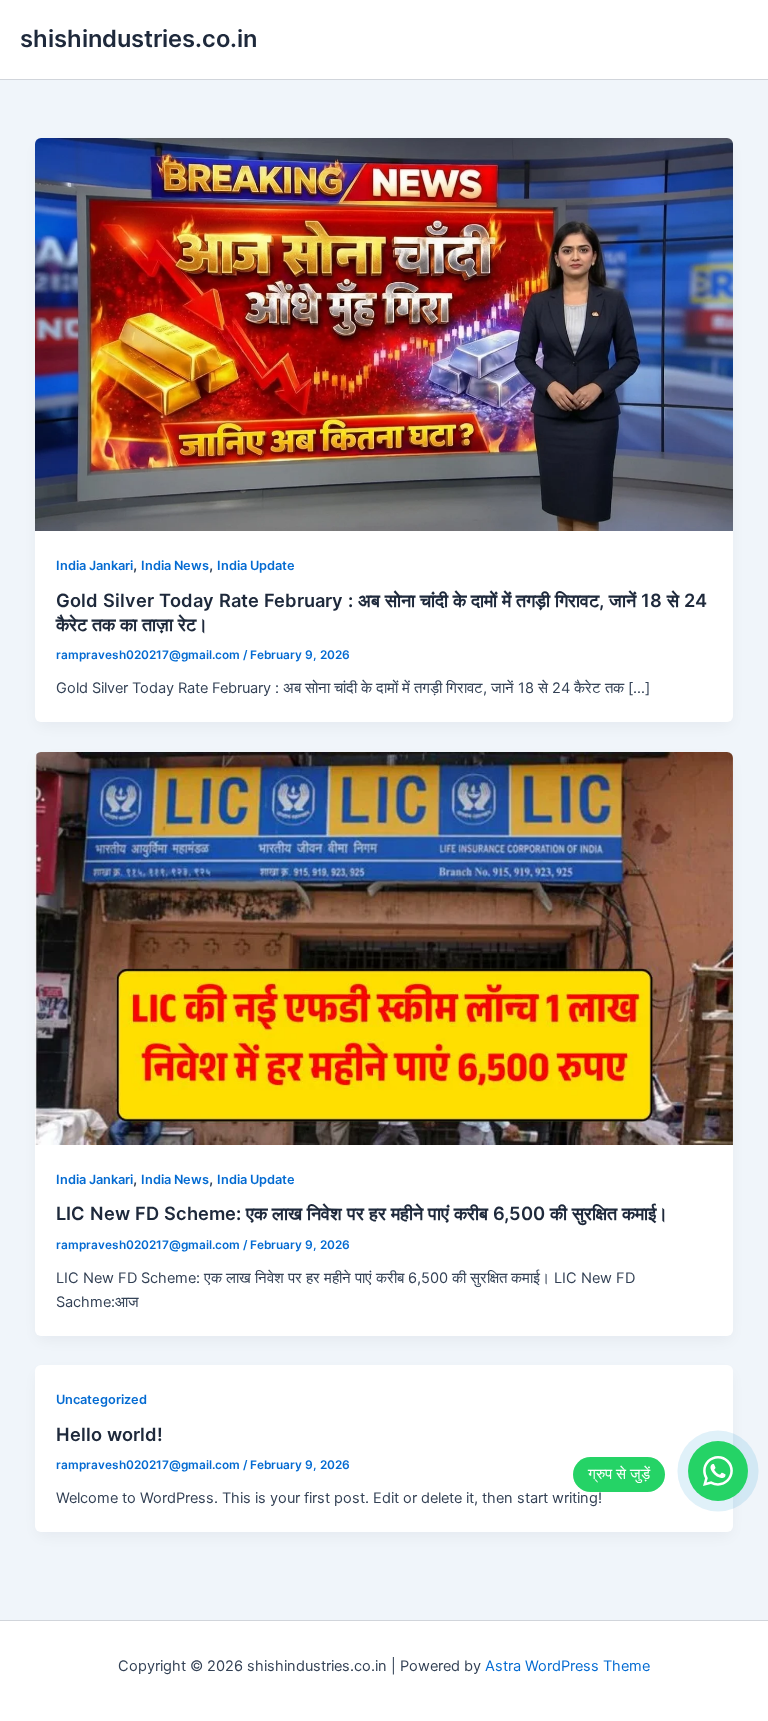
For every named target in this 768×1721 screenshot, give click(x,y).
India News (175, 565)
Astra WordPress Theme (567, 1666)
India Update (256, 565)
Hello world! (109, 1434)
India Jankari (94, 565)
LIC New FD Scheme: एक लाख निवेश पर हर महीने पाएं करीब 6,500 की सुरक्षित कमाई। (362, 1213)
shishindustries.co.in (138, 38)
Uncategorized (101, 1399)
